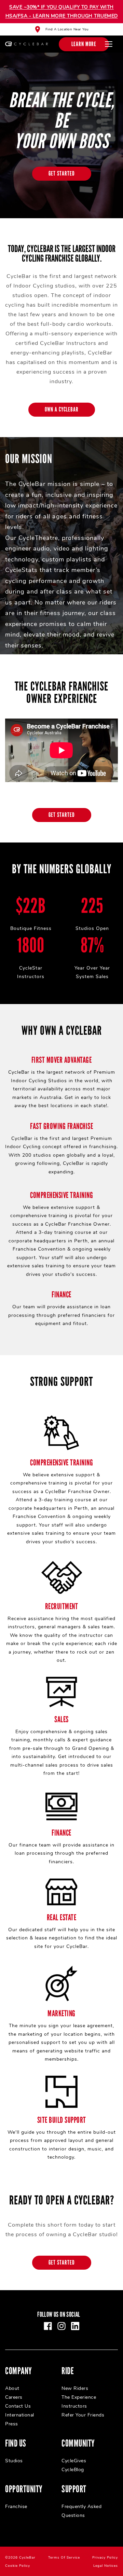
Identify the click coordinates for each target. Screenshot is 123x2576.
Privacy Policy (105, 2558)
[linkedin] (75, 2326)
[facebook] (48, 2326)
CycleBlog (73, 2470)
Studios (14, 2461)
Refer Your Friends (83, 2415)
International (20, 2415)
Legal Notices (106, 2566)
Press (12, 2424)
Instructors (74, 2406)
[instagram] (61, 2326)
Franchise (16, 2507)
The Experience (79, 2397)
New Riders (75, 2388)
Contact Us (18, 2406)
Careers (14, 2397)
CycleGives (74, 2461)
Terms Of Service (64, 2558)
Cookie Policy (18, 2566)
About (12, 2388)
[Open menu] (109, 44)
